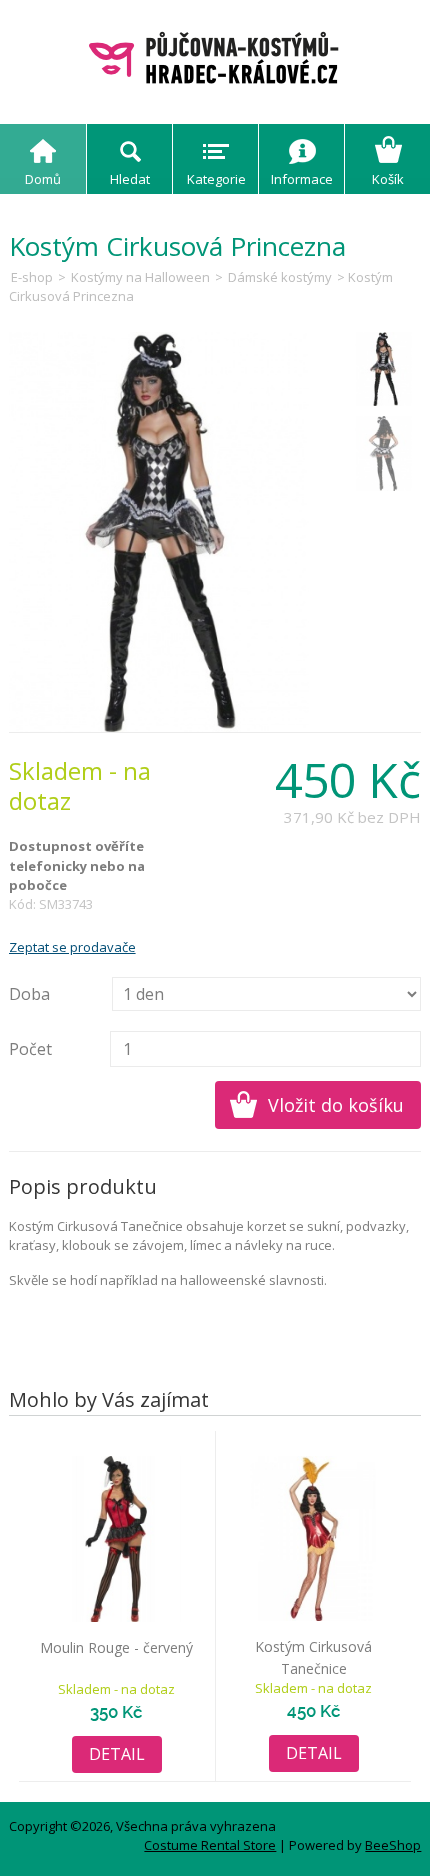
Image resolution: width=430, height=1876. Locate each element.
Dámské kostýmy (281, 277)
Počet (30, 1049)
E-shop (32, 277)
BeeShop (393, 1845)
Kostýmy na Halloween (140, 277)
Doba (29, 994)
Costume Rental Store (210, 1845)
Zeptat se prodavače (72, 947)
